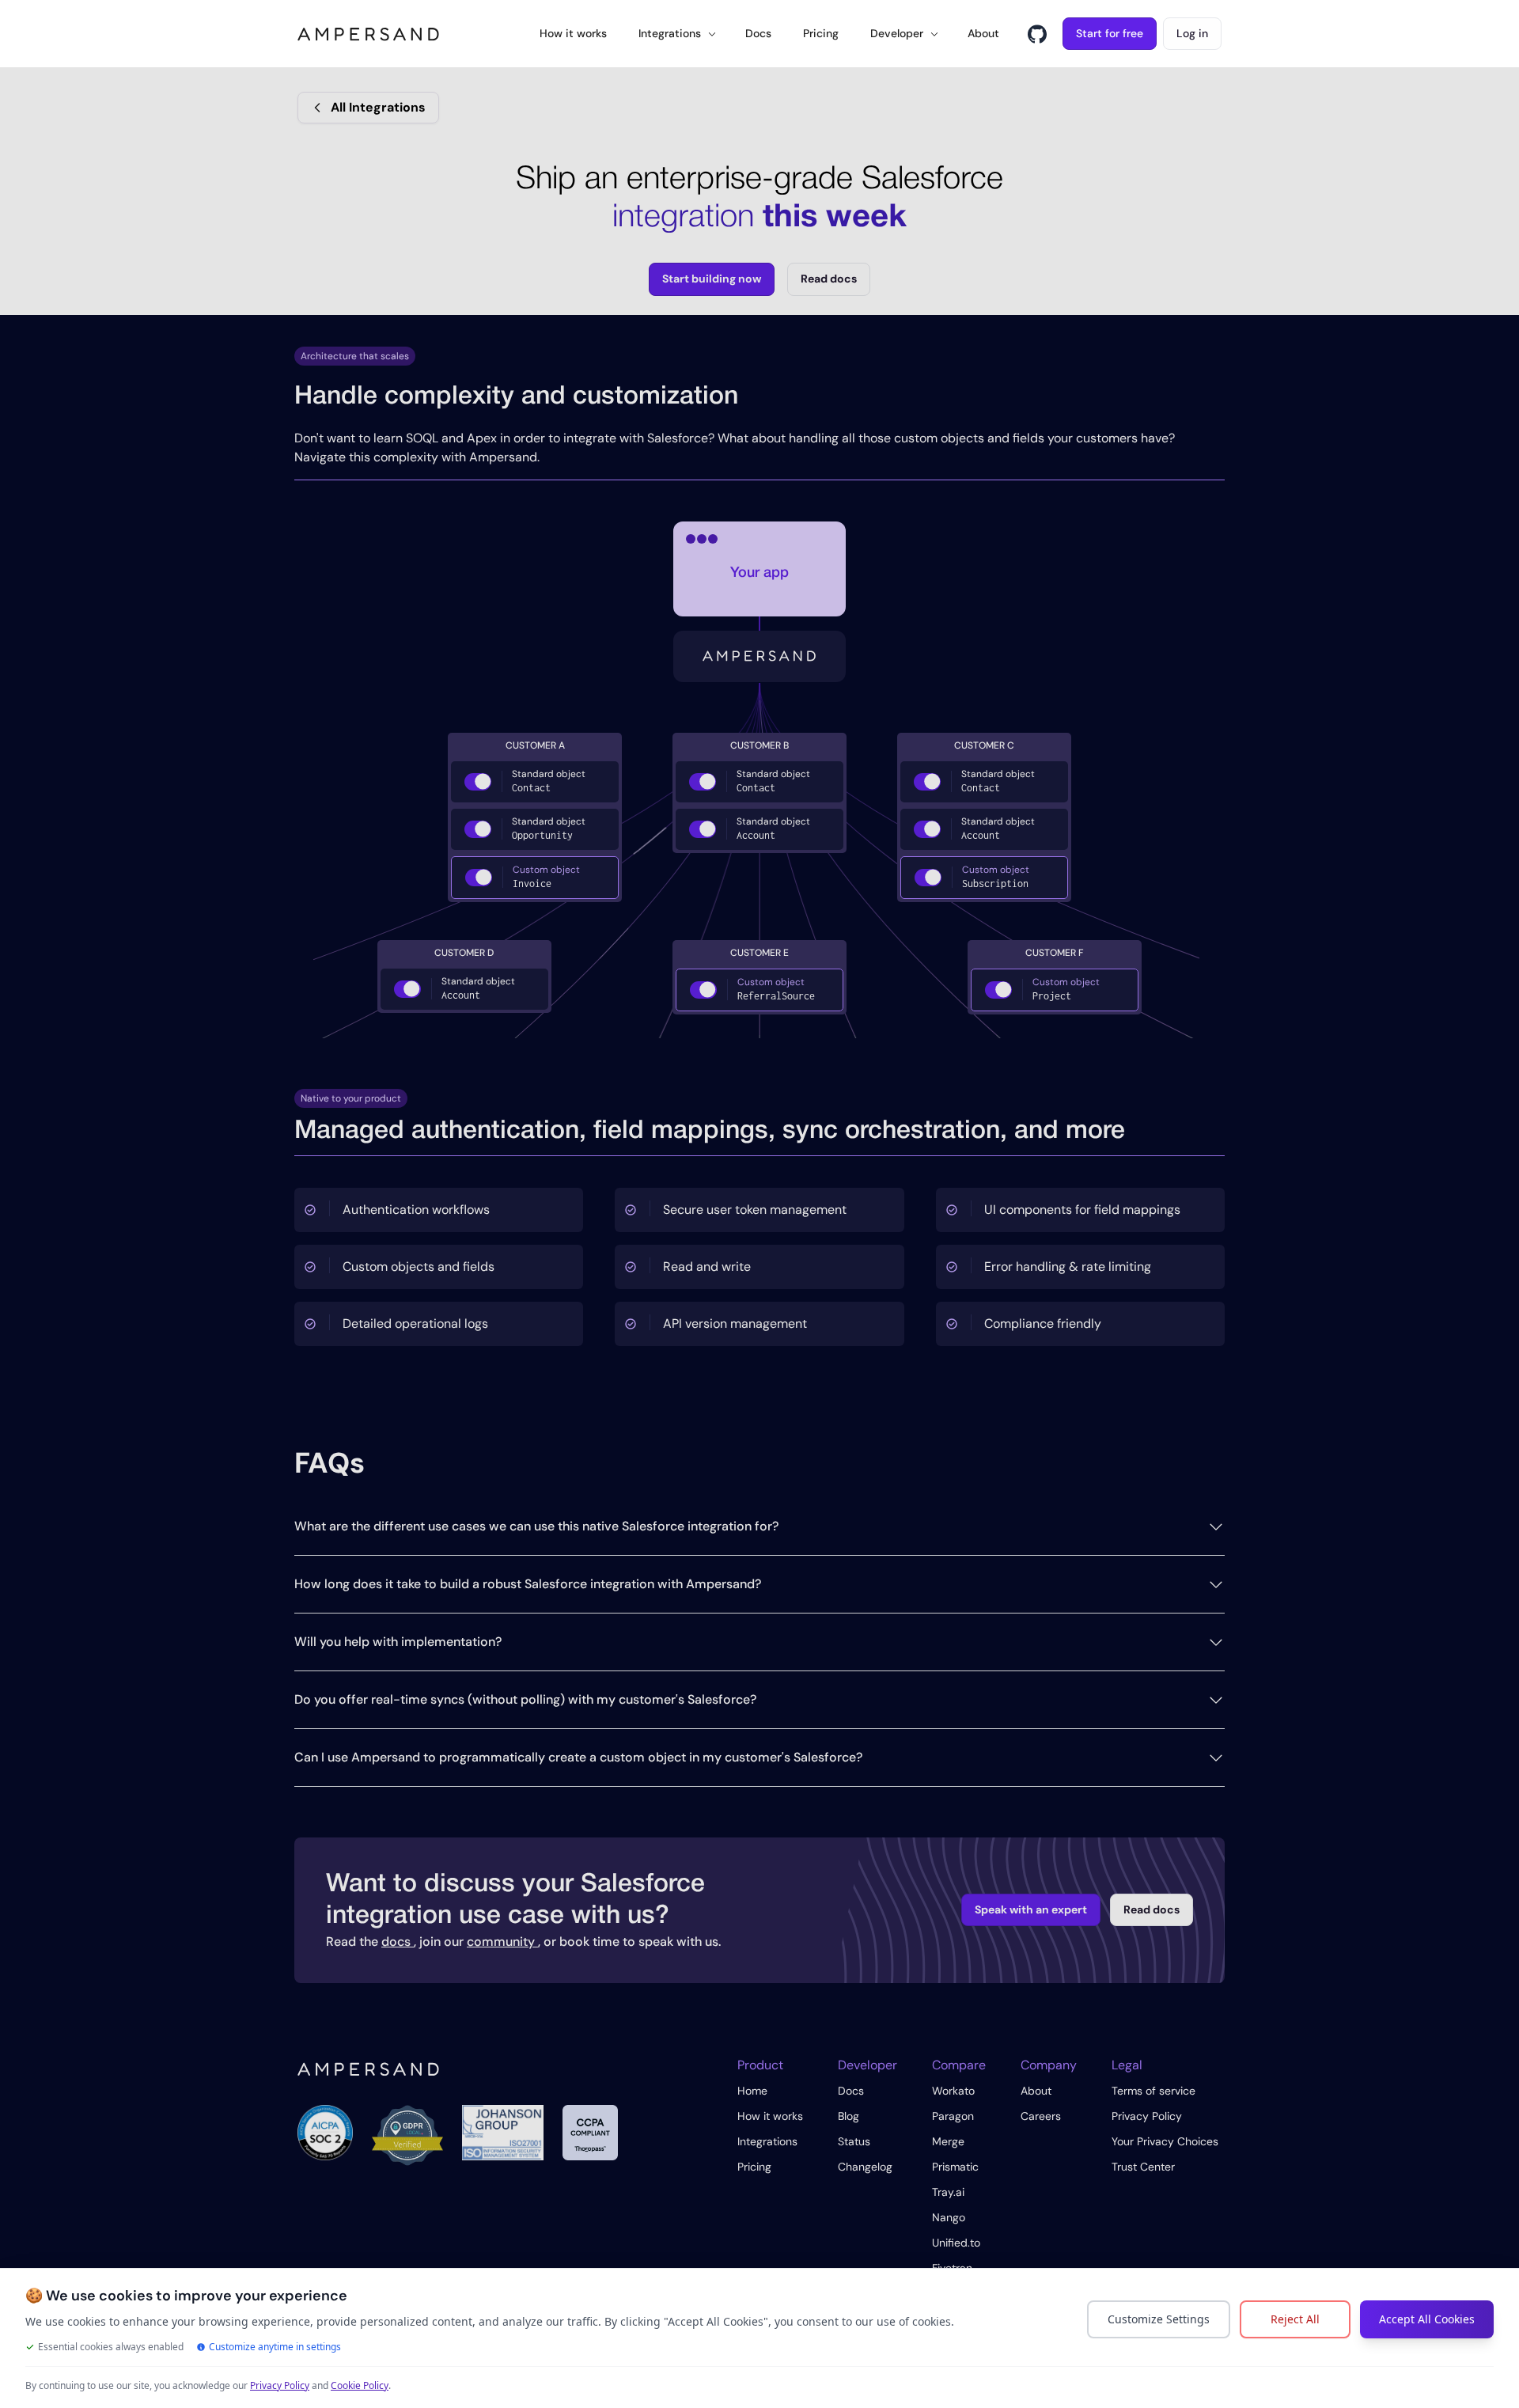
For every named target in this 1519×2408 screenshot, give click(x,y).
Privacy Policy (280, 2385)
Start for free (1110, 33)
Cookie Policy (360, 2385)
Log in (1192, 33)
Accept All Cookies (1427, 2319)
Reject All (1295, 2319)
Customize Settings (1159, 2319)
